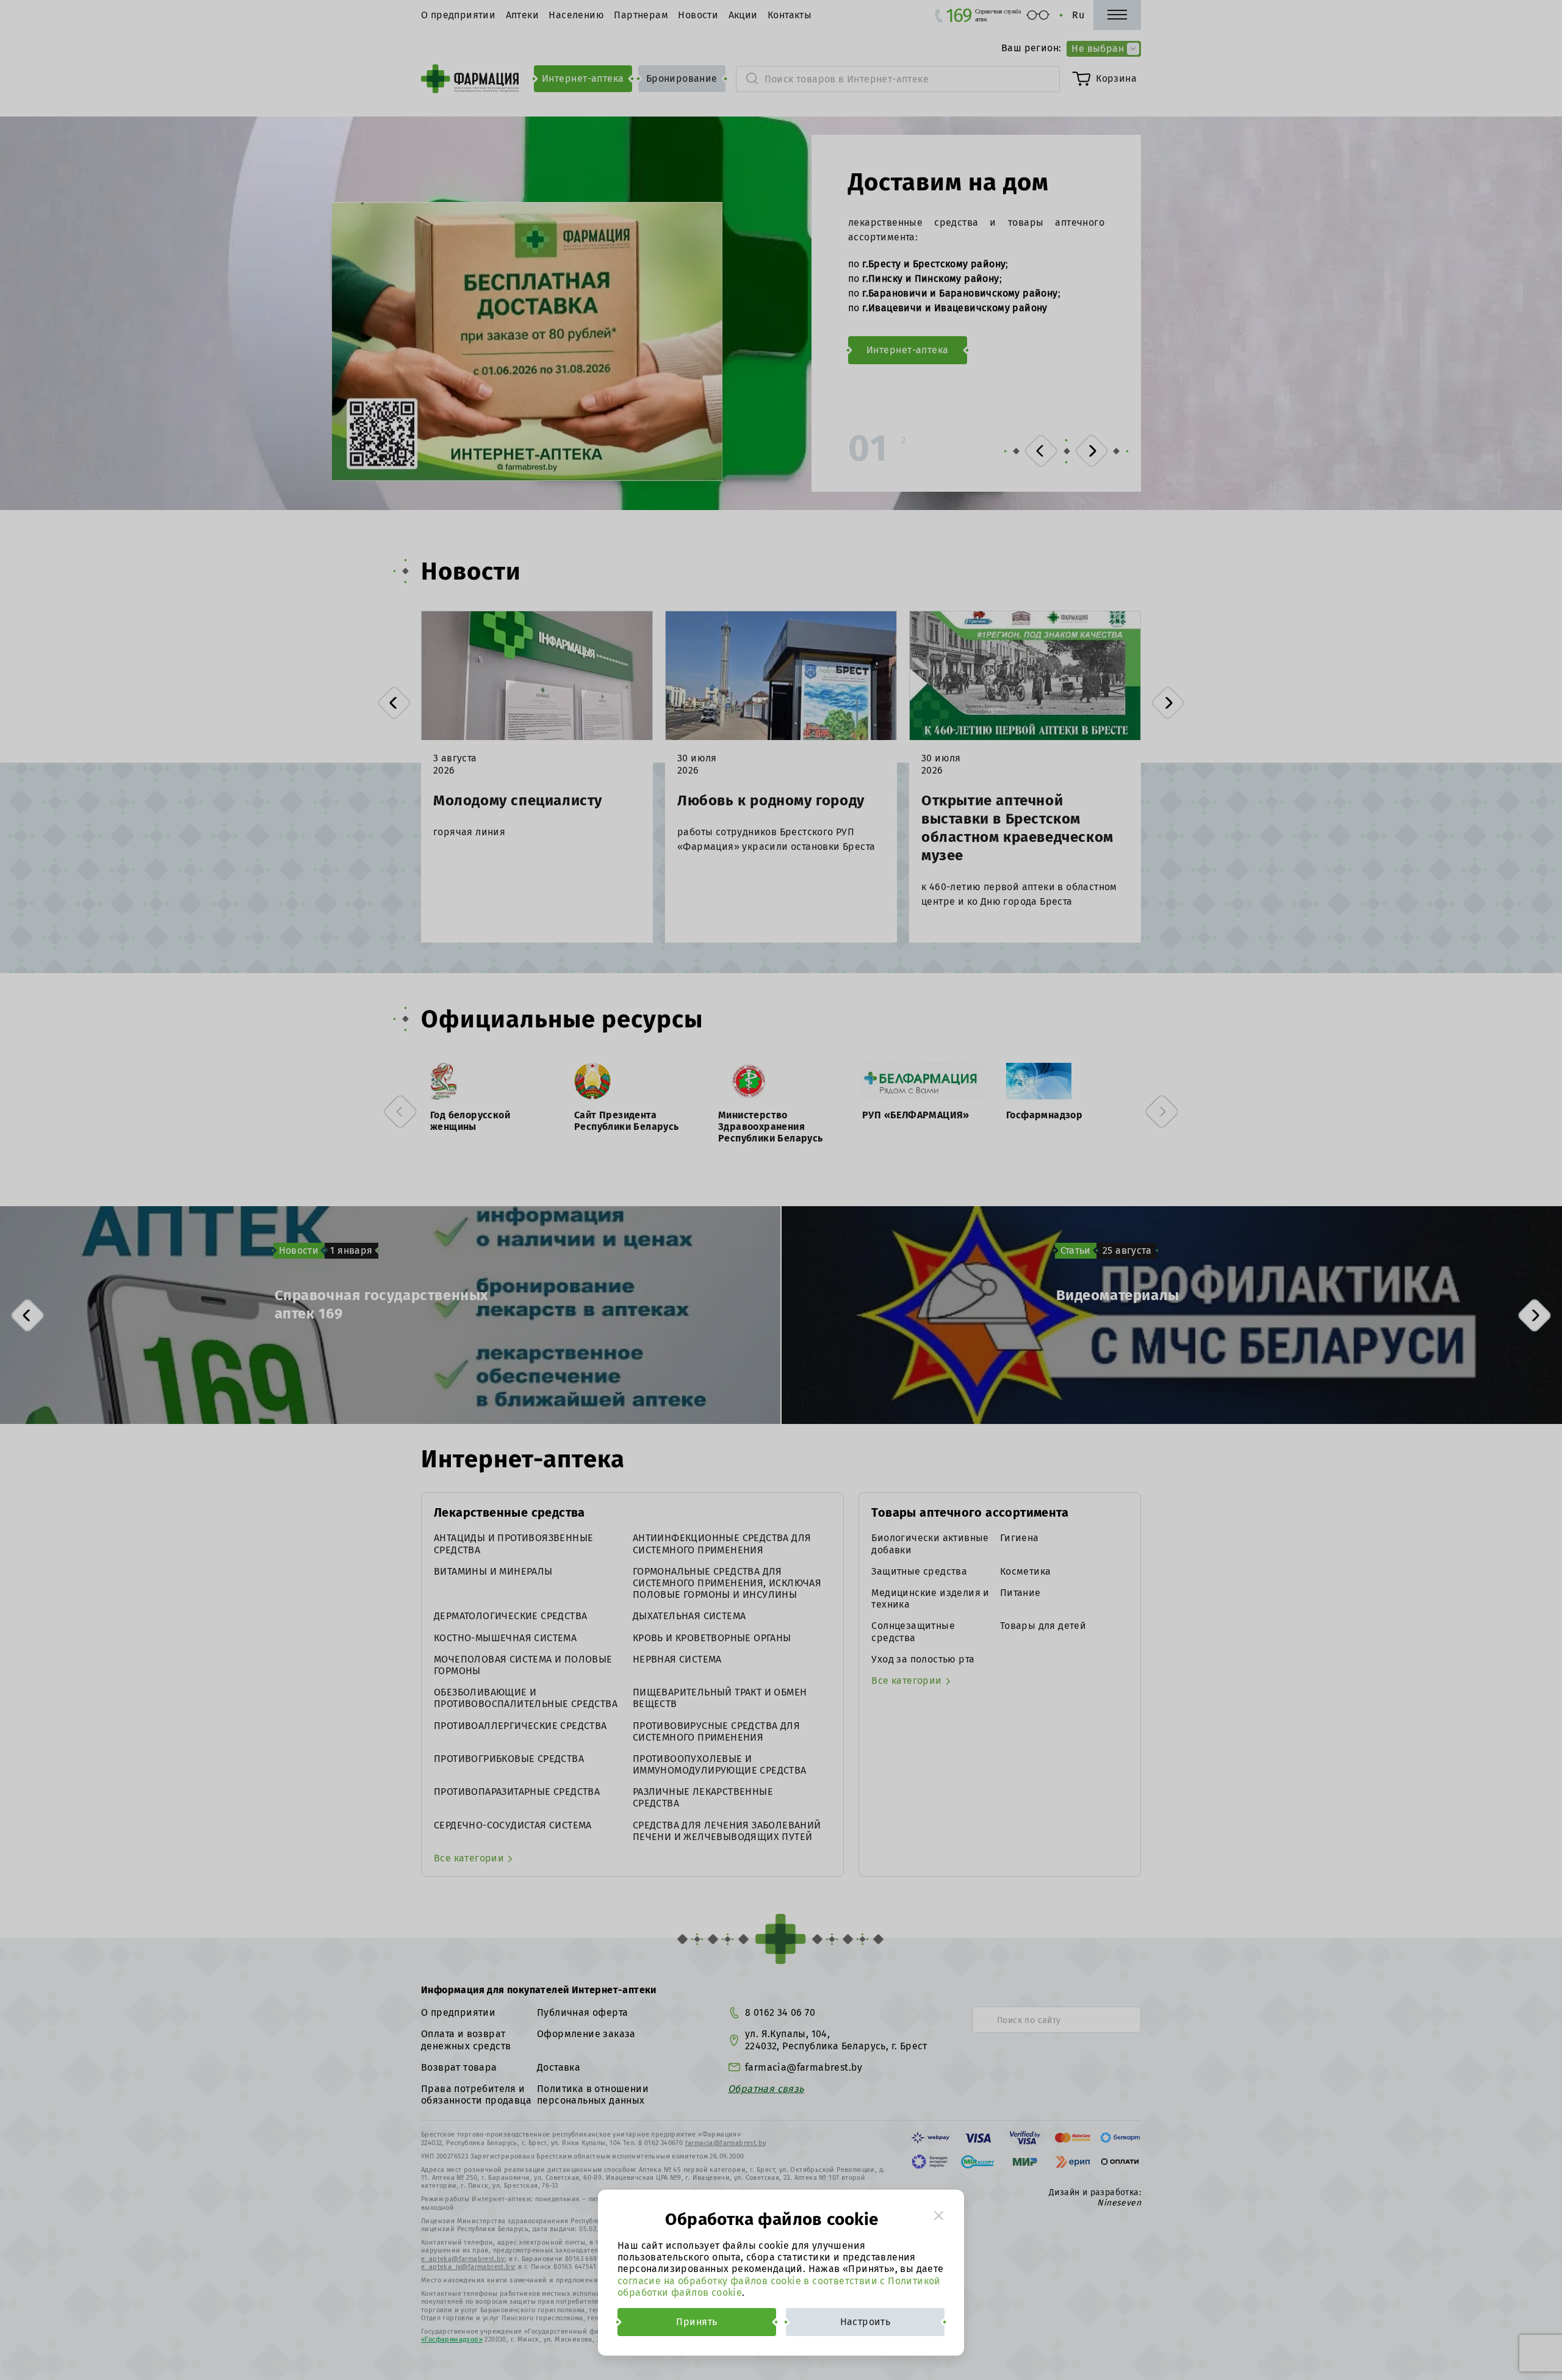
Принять (696, 2322)
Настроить (866, 2322)
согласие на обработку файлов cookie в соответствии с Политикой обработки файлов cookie (779, 2287)
